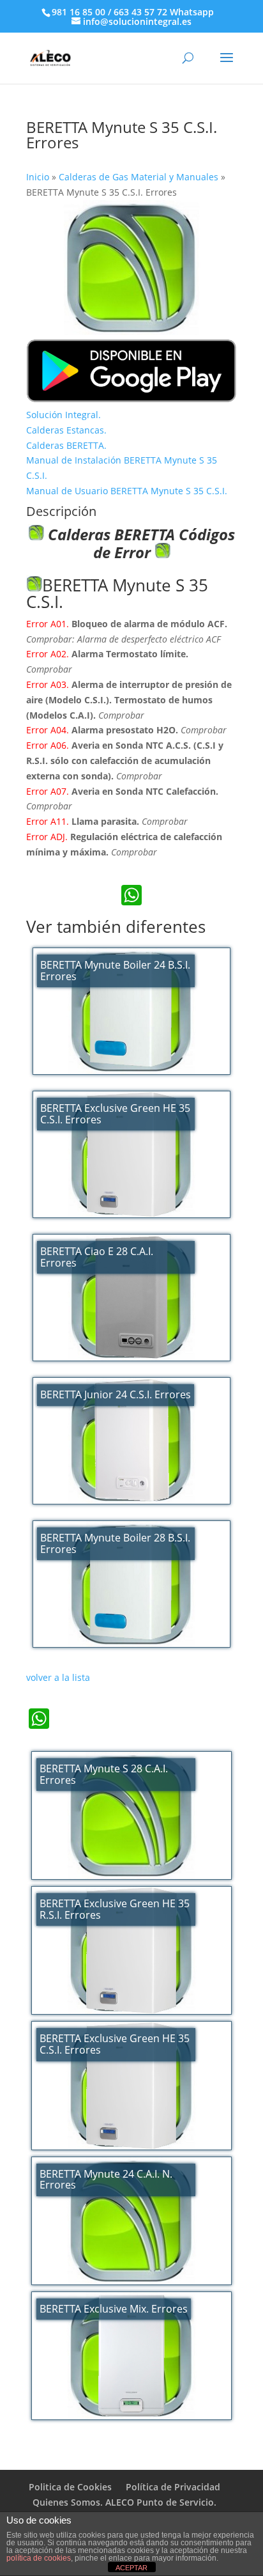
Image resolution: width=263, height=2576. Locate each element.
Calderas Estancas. (66, 430)
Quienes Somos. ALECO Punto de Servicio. (124, 2502)
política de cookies (39, 2558)
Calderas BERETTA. (66, 445)
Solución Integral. (64, 415)
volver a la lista (58, 1677)
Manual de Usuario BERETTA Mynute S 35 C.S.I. (127, 491)
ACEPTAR (131, 2568)
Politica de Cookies (70, 2487)
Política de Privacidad (173, 2487)
